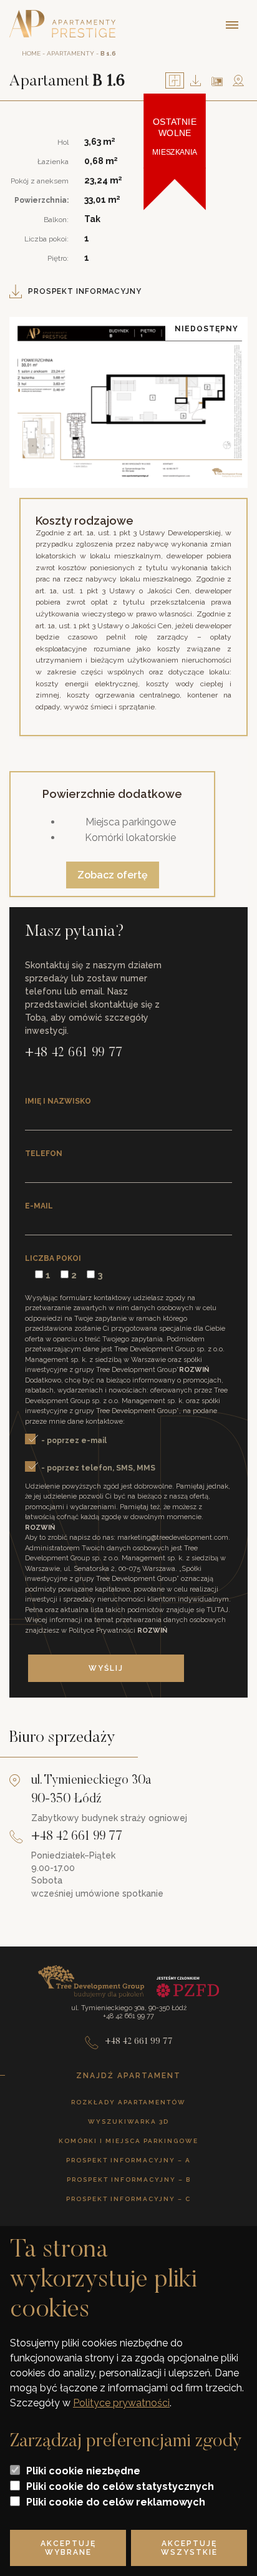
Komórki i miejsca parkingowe (128, 2141)
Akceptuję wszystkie (189, 2548)
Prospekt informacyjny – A (128, 2160)
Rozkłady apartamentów (128, 2102)
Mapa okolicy (238, 80)
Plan (175, 80)
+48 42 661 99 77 (74, 1053)
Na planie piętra (217, 81)
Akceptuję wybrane (68, 2548)
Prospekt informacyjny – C (128, 2199)
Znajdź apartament (128, 2076)
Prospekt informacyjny (85, 291)
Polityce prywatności (121, 2403)
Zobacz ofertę (113, 875)
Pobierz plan (196, 80)
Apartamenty (70, 53)
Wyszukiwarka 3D (128, 2122)
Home (31, 53)
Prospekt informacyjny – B (129, 2180)
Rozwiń (194, 1370)
